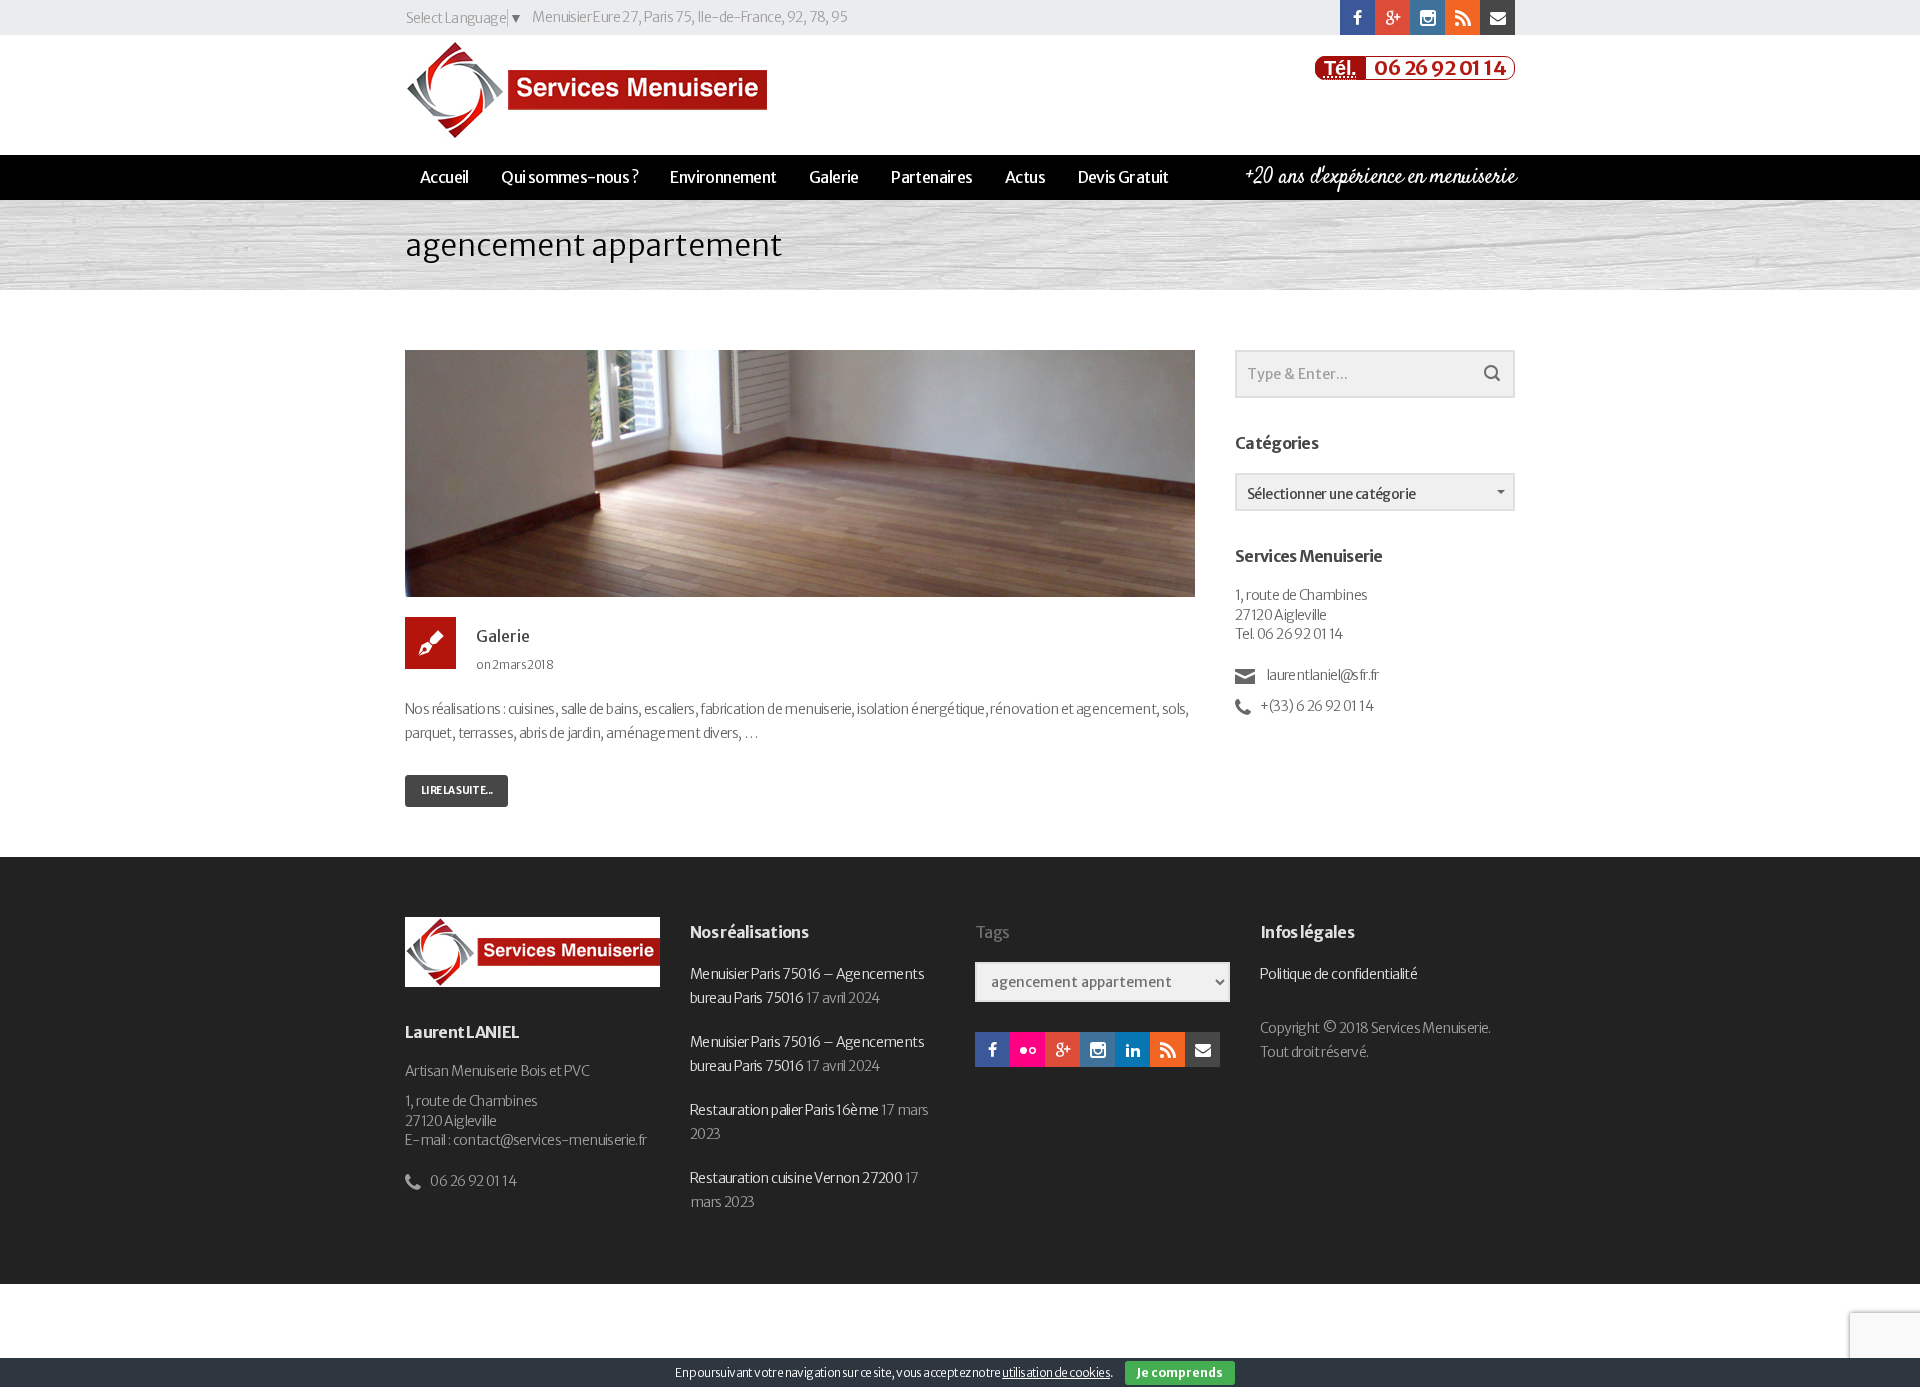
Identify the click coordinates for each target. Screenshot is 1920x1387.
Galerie (834, 177)
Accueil (444, 177)
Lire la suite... (456, 790)
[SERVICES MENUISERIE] (586, 90)
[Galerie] (800, 472)
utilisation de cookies (1056, 1372)
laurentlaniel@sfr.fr (1321, 675)
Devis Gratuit (1123, 177)
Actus (1025, 177)
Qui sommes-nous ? (569, 177)
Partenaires (931, 177)
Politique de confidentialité (1338, 974)
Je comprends (1180, 1372)
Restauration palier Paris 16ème (784, 1110)
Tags (992, 932)
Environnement (723, 177)
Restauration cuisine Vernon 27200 (796, 1178)
